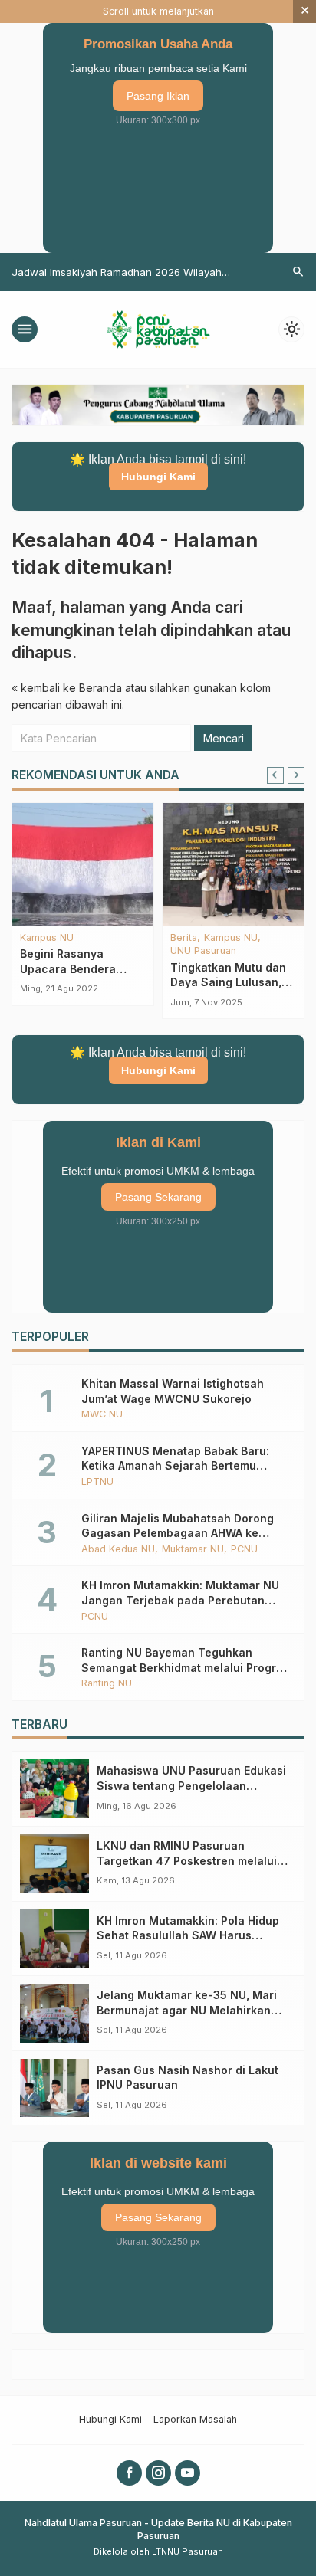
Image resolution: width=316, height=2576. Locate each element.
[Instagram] (158, 2473)
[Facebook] (129, 2473)
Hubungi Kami (158, 477)
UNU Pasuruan (203, 951)
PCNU (244, 1550)
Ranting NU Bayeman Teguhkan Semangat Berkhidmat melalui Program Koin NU (187, 1667)
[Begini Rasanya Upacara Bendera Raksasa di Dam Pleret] (83, 864)
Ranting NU (107, 1684)
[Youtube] (188, 2473)
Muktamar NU (193, 1550)
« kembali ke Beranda (67, 688)
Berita (184, 938)
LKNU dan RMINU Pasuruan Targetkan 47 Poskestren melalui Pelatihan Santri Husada (187, 1860)
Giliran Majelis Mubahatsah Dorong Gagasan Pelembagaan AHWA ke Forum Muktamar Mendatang (178, 1533)
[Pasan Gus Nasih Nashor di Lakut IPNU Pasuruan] (54, 2088)
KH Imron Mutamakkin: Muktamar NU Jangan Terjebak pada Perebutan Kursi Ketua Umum (180, 1600)
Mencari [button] (224, 738)
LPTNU (97, 1482)
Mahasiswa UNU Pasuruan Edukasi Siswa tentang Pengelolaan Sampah (191, 1785)
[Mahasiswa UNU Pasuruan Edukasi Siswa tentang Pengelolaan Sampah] (54, 1789)
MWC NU (102, 1415)
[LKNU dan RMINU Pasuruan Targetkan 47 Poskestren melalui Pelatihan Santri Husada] (54, 1864)
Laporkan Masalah (195, 2419)
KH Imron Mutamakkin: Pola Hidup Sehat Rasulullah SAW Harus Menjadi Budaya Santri (188, 1935)
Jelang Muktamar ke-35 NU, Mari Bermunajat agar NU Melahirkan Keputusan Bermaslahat (187, 2010)
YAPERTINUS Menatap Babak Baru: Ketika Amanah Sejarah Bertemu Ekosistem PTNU (175, 1466)
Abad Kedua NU (118, 1550)
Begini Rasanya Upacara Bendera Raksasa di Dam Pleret (81, 968)
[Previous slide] (275, 775)
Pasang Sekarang (158, 1197)
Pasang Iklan (158, 96)
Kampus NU (47, 938)
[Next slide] (296, 775)
